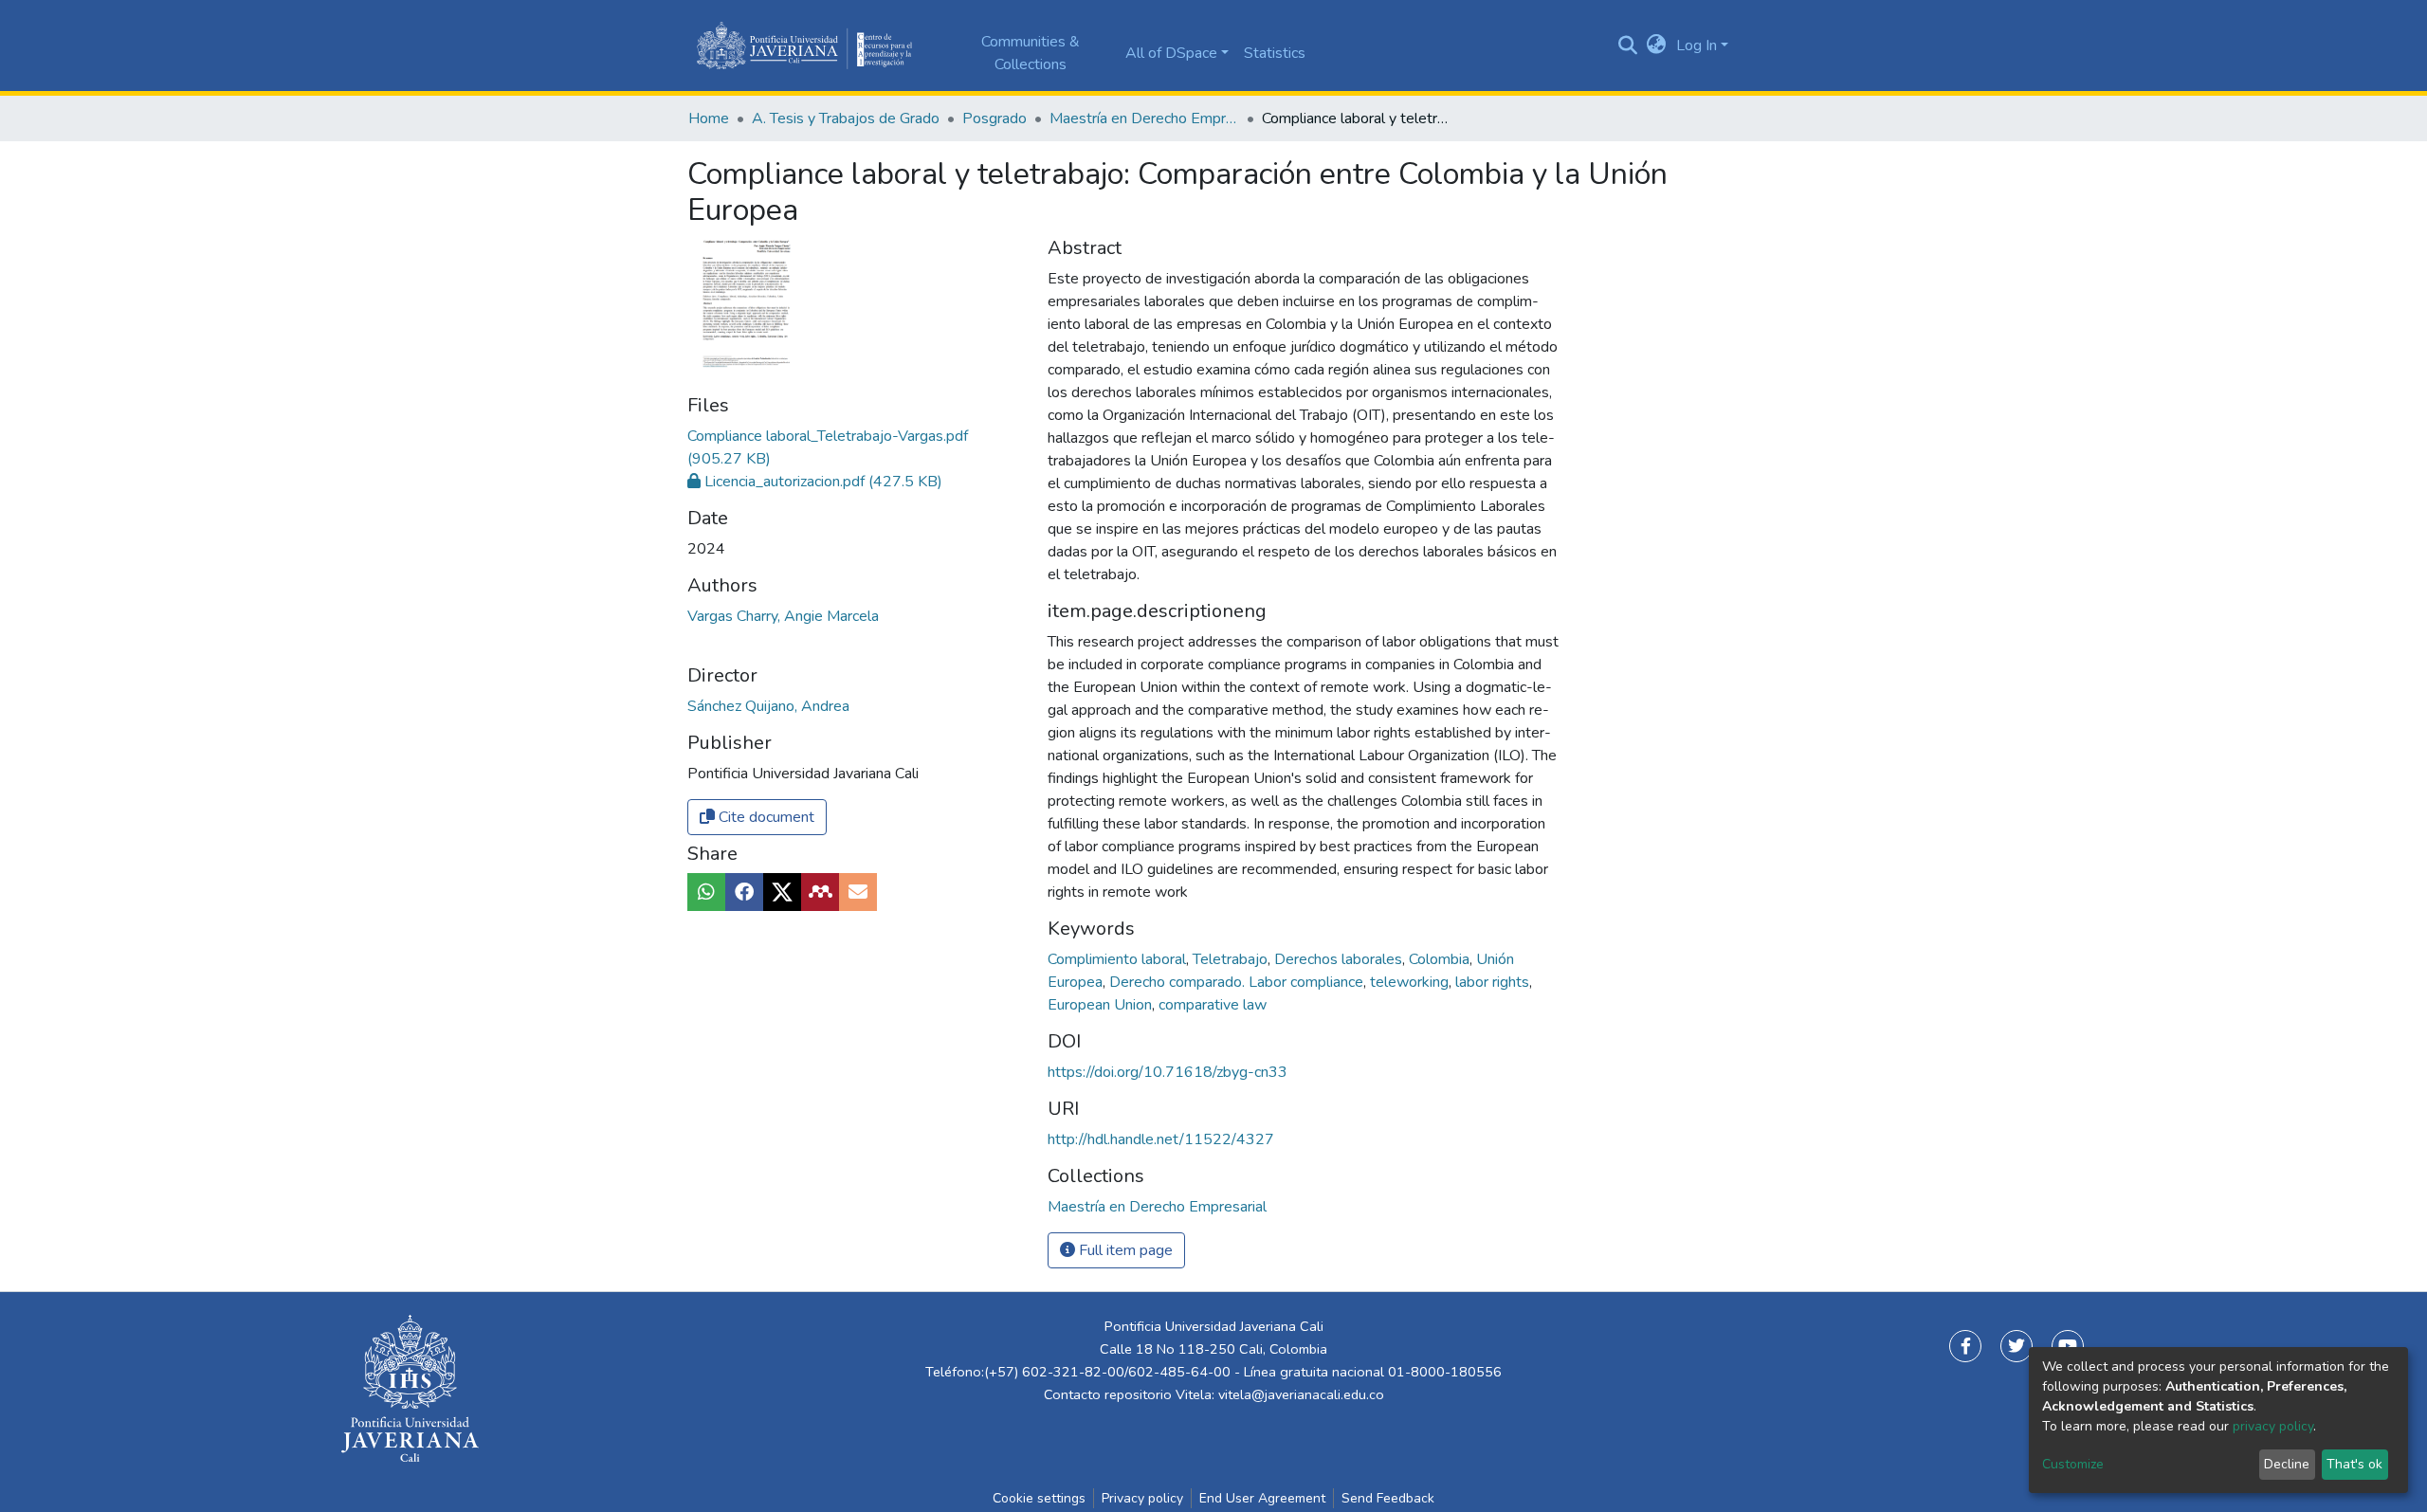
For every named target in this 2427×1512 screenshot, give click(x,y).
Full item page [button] (1124, 1250)
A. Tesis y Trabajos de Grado (846, 118)
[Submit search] (1628, 46)
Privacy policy (1142, 1498)
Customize (2073, 1464)
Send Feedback (1388, 1498)
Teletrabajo (1232, 959)
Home (709, 118)
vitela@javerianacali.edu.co (1301, 1394)
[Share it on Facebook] (744, 892)
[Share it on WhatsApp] (706, 892)
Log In (1697, 46)
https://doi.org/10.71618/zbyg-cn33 (1168, 1072)
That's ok (2354, 1464)
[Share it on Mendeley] (820, 892)
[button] (1657, 46)
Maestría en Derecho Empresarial (1144, 118)
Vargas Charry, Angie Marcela (783, 616)
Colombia (1441, 959)
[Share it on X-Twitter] (782, 892)
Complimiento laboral (1119, 959)
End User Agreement (1262, 1498)
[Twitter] (2016, 1346)
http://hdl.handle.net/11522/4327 (1161, 1139)
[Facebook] (1965, 1346)
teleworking (1411, 982)
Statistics (1275, 53)
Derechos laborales (1340, 959)
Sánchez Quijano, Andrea (768, 706)
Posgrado (995, 118)
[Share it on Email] (858, 892)
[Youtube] (2068, 1346)
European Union (1102, 1005)
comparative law (1213, 1005)
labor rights (1494, 982)
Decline (2287, 1464)
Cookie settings (1039, 1498)
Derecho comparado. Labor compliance (1238, 982)
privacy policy (2273, 1426)
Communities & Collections (1031, 53)
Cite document (765, 817)
